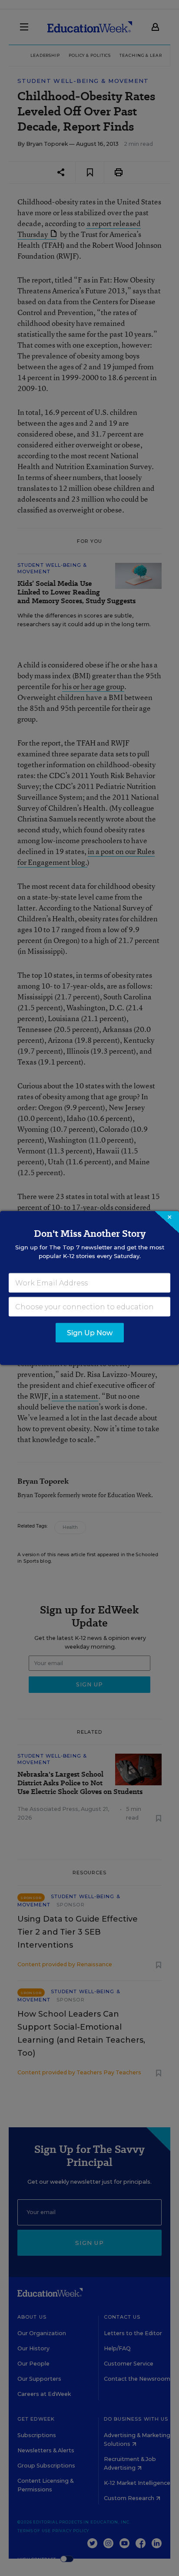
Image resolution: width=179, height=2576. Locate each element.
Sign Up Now (90, 1333)
